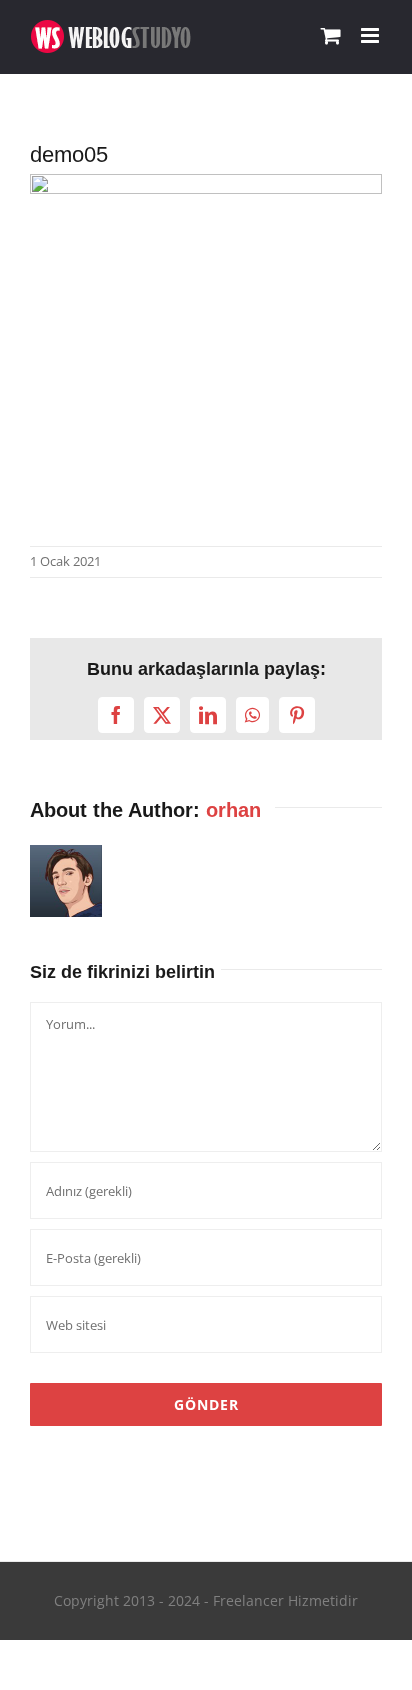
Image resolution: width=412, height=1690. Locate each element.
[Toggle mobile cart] (331, 35)
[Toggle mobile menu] (371, 35)
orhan (233, 810)
